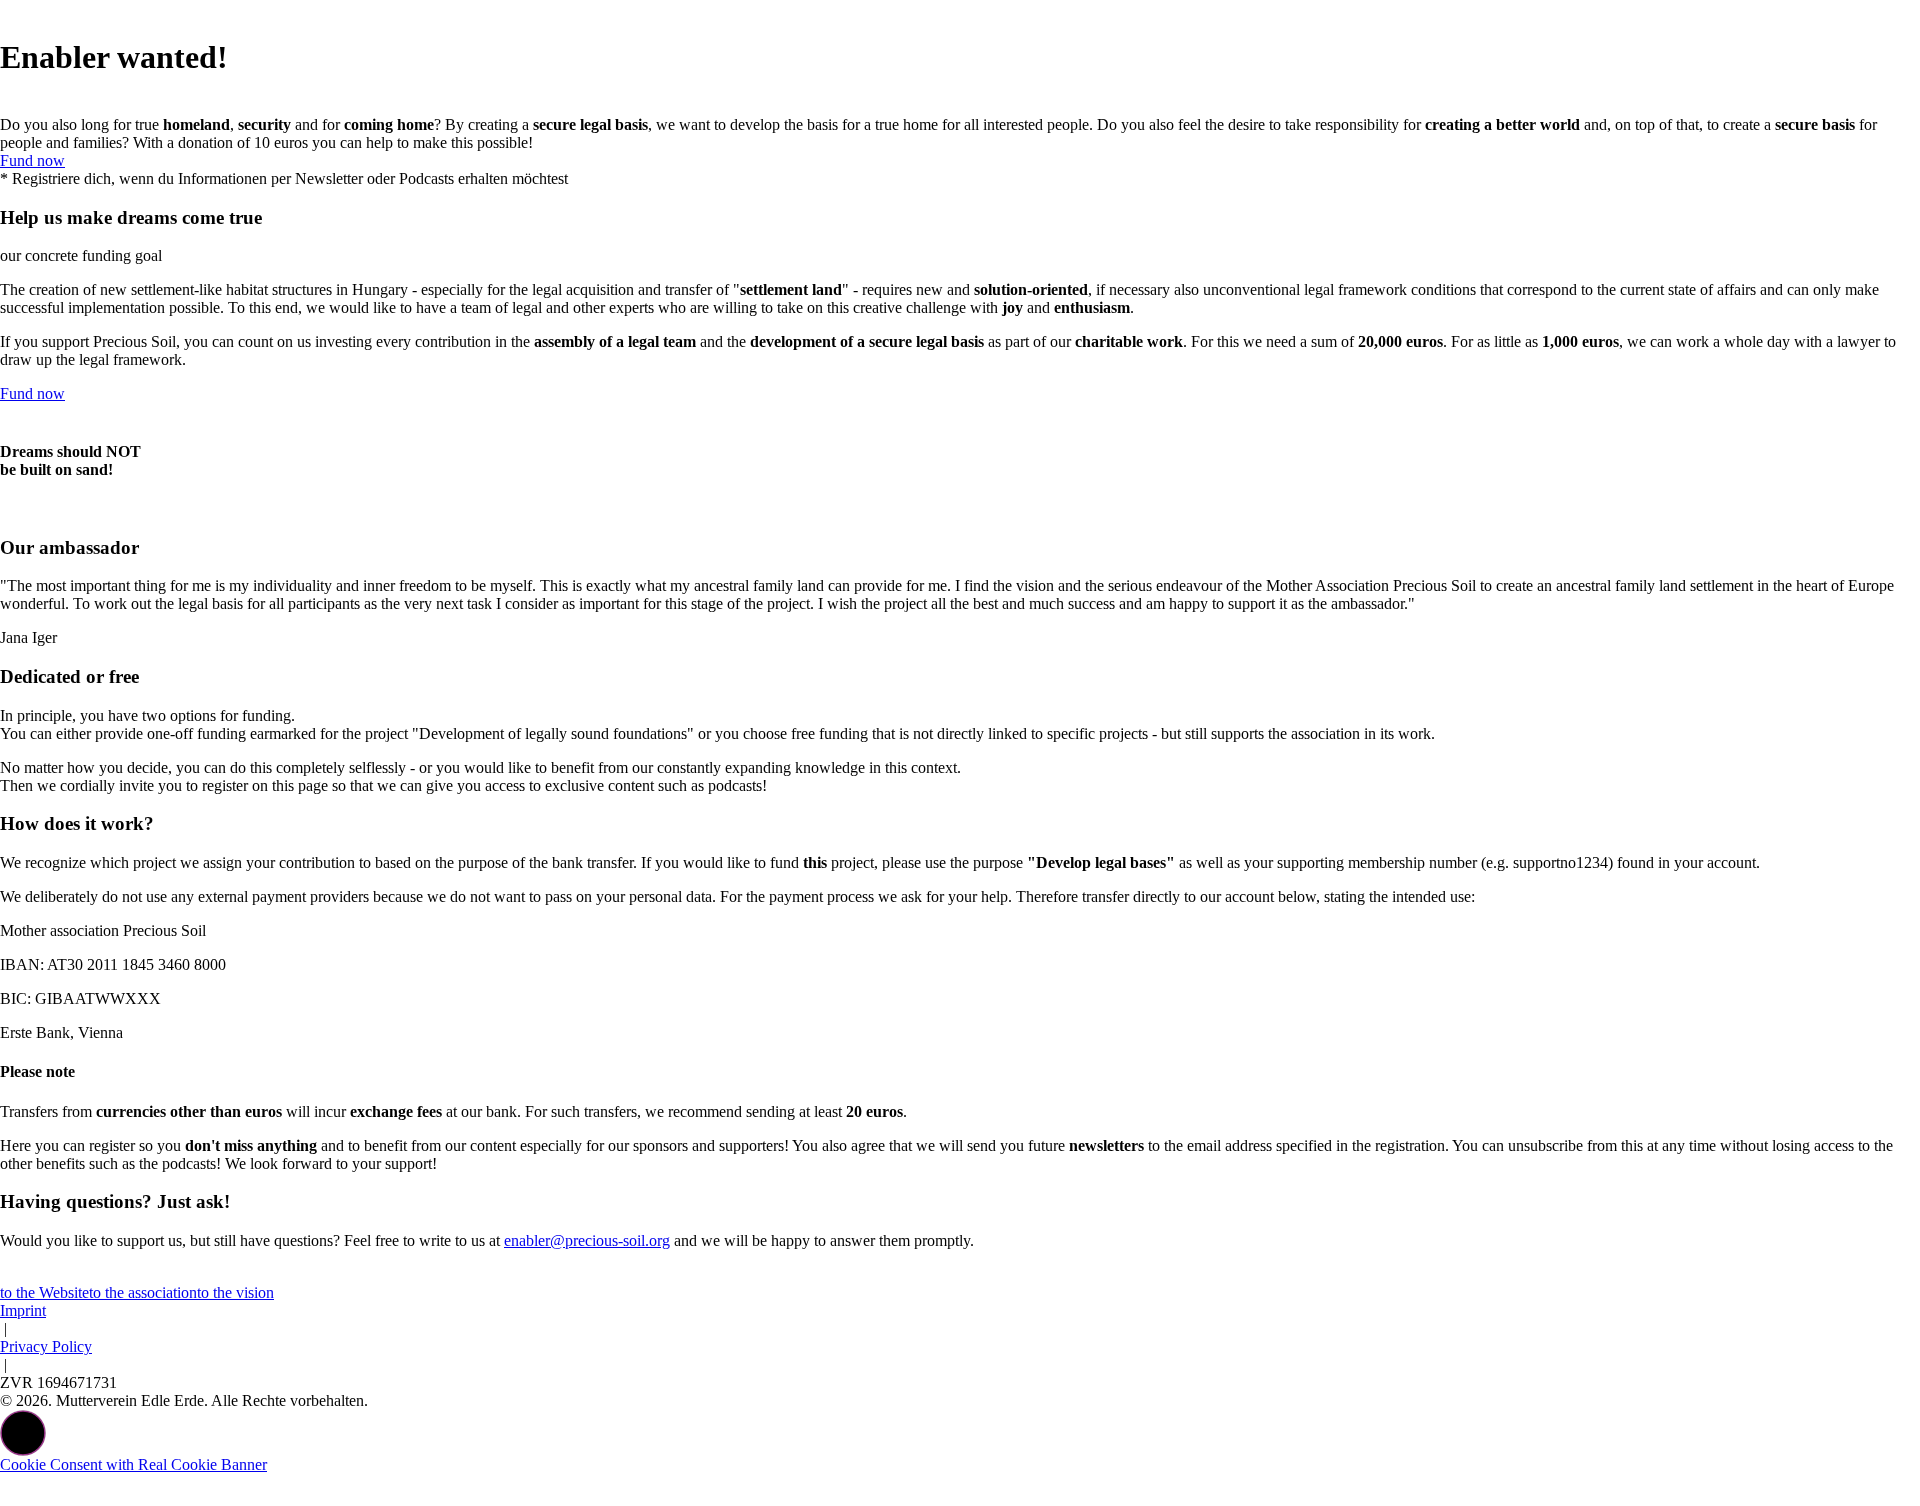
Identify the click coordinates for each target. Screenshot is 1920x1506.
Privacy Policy (46, 1346)
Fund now (32, 160)
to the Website (44, 1292)
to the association (143, 1292)
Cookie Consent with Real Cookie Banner (133, 1464)
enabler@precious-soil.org (587, 1240)
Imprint (23, 1310)
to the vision (235, 1292)
